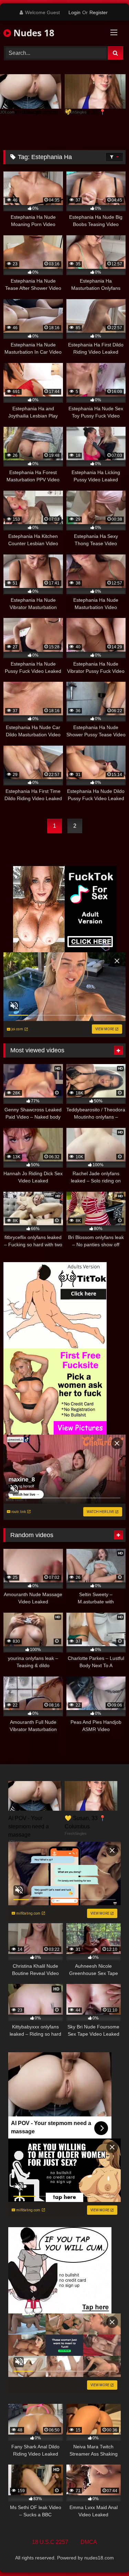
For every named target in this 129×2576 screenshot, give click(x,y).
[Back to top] (108, 2555)
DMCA (89, 2542)
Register (99, 12)
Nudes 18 (33, 33)
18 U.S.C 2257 (50, 2542)
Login (74, 12)
